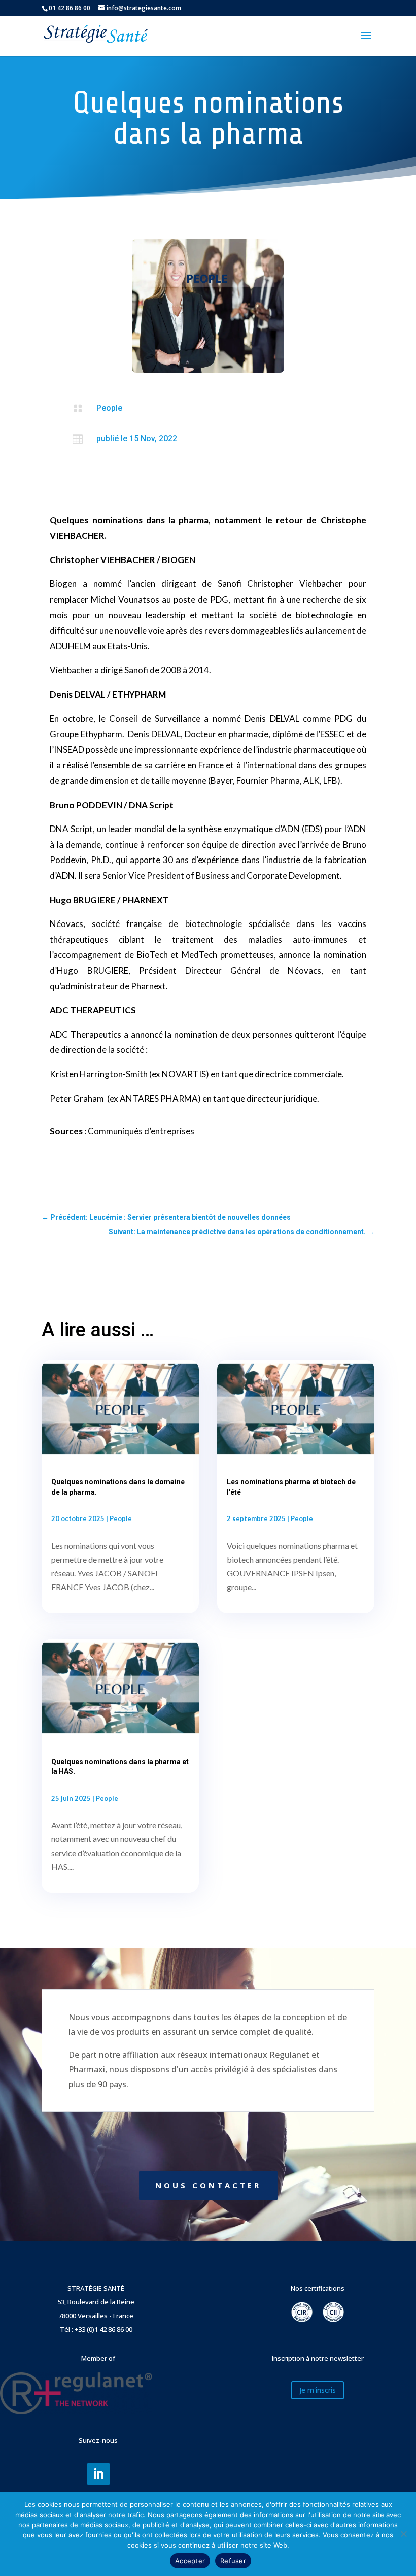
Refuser (233, 2561)
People (109, 408)
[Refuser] (403, 2534)
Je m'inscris (318, 2390)
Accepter (190, 2561)
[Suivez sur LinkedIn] (98, 2474)
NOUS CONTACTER (208, 2185)
